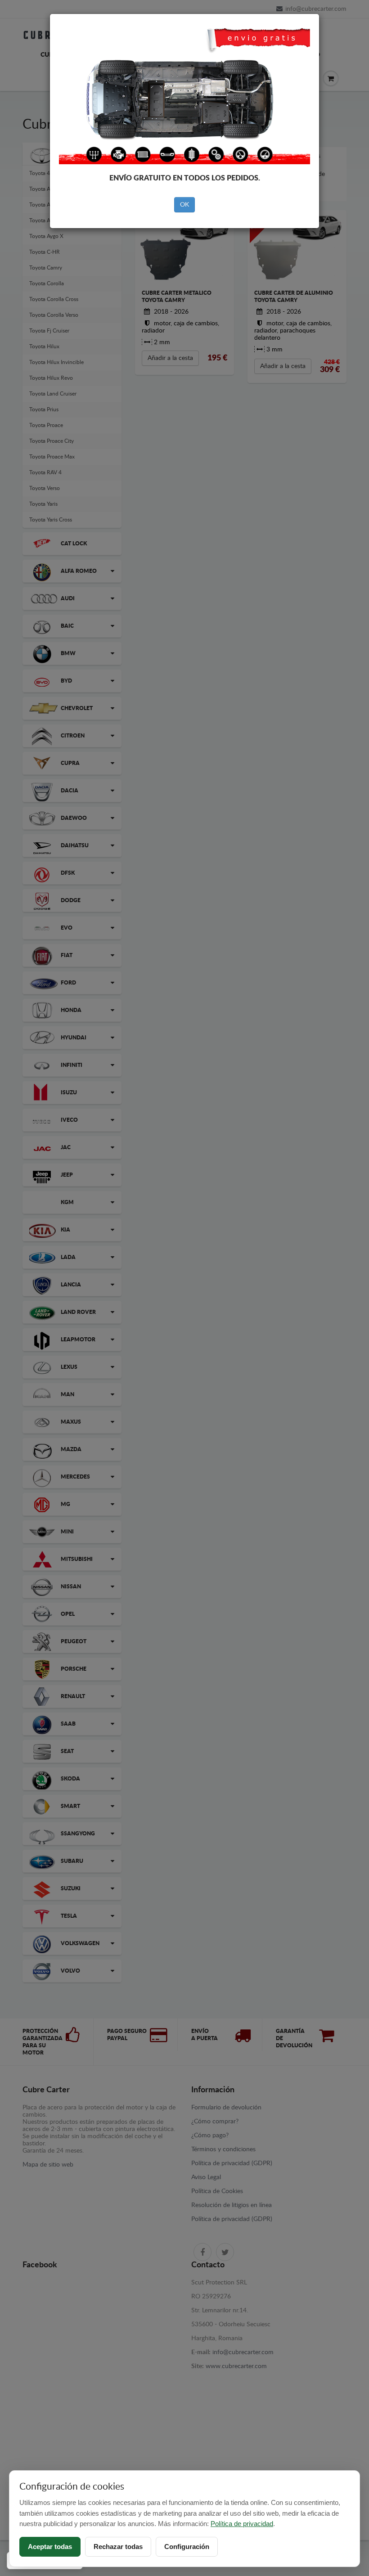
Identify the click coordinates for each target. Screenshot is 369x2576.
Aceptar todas (50, 2547)
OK (184, 205)
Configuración (187, 2547)
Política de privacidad (242, 2524)
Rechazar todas (118, 2547)
